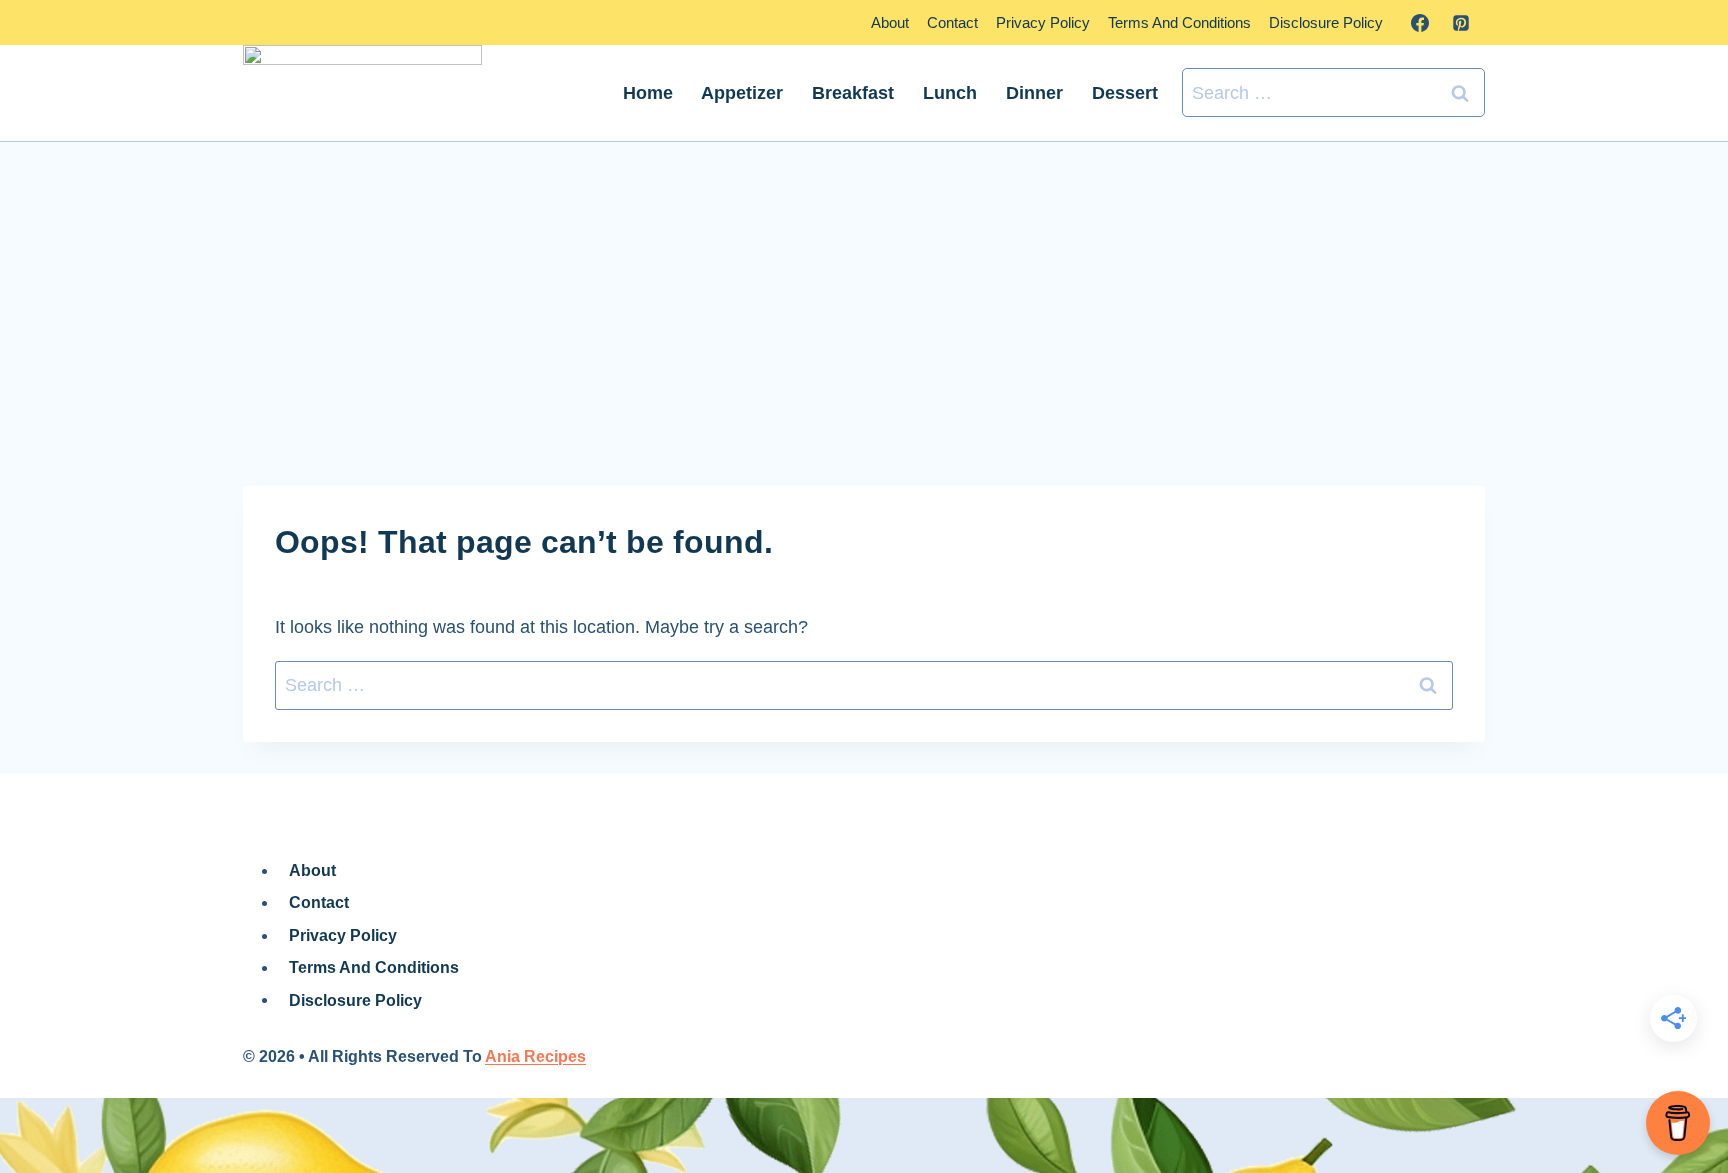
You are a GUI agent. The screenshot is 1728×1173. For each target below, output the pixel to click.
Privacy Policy (1043, 22)
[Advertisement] (864, 314)
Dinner (1034, 93)
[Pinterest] (1461, 23)
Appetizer (742, 93)
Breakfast (853, 93)
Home (648, 93)
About (890, 22)
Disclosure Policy (1326, 22)
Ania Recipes (535, 1056)
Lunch (950, 93)
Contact (952, 22)
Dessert (1125, 93)
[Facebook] (1420, 23)
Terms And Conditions (1179, 22)
